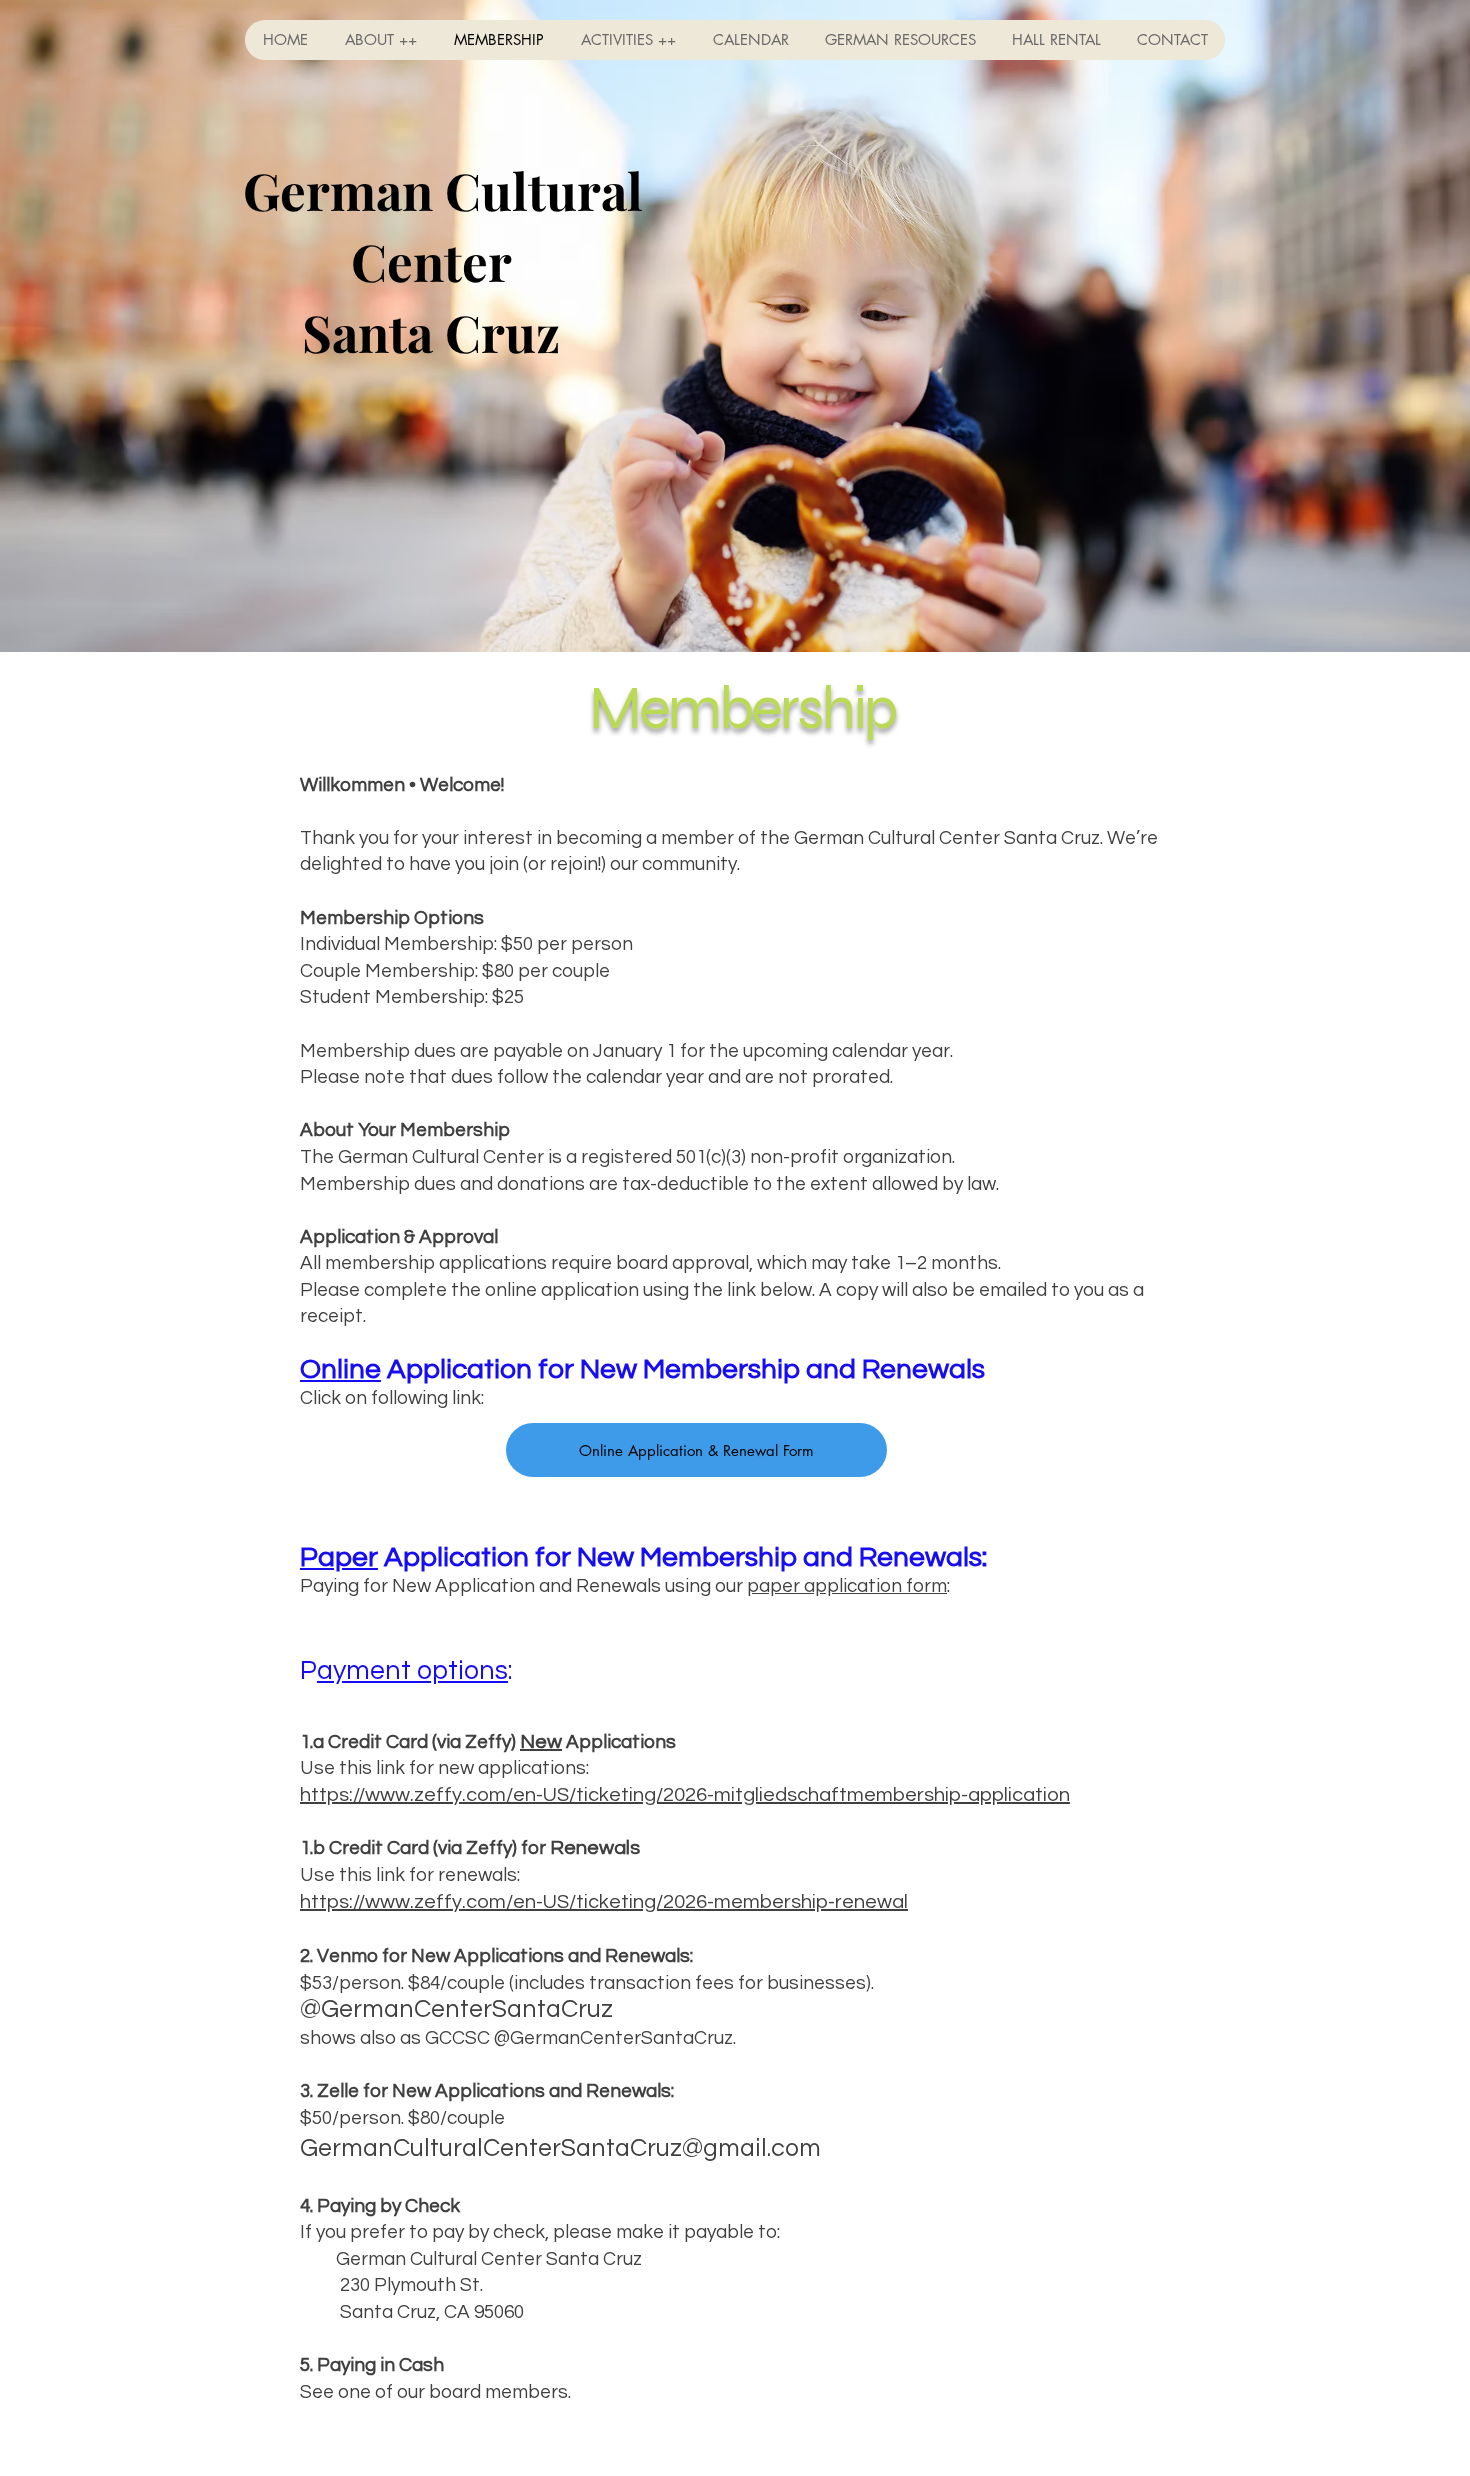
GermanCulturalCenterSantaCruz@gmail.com (560, 2148)
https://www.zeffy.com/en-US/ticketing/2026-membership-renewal (604, 1902)
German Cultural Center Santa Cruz (431, 261)
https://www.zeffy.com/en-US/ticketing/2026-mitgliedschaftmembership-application (685, 1795)
